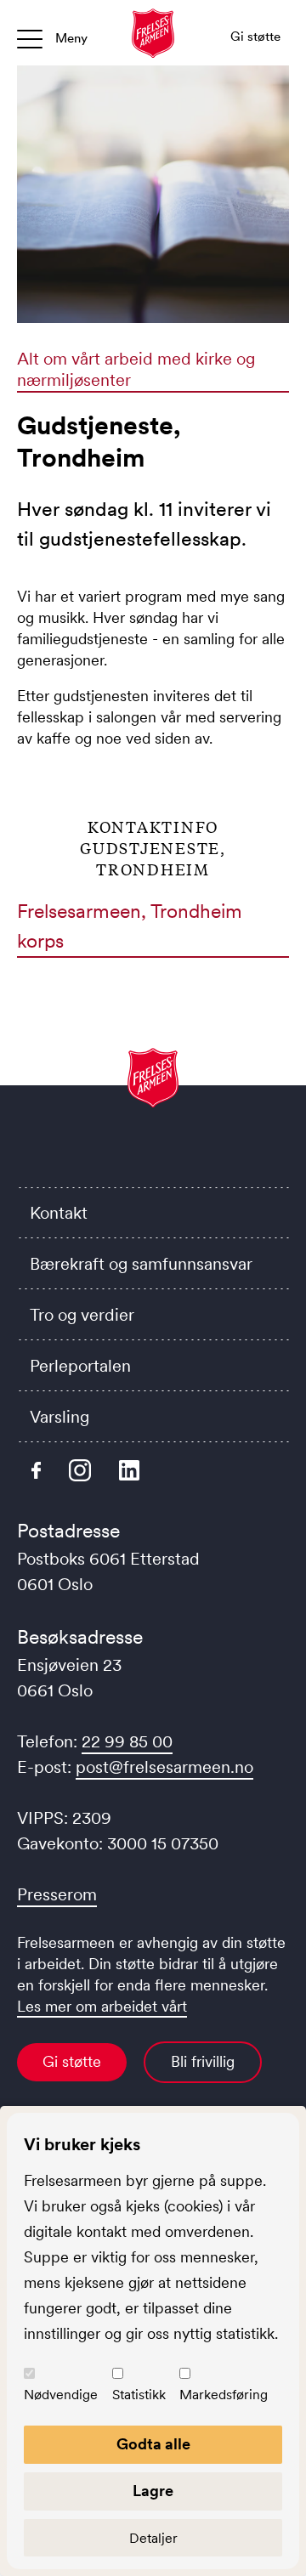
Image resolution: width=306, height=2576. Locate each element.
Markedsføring (224, 2394)
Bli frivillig (203, 2062)
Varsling (59, 1417)
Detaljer (153, 2538)
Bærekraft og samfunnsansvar (141, 1264)
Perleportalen (80, 1366)
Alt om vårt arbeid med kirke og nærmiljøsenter (136, 369)
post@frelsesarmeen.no (164, 1767)
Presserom (57, 1894)
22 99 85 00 (127, 1741)
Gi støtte (72, 2062)
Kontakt (59, 1213)
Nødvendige (61, 2394)
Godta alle (153, 2444)
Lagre (153, 2491)
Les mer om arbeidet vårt (102, 2007)
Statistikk (139, 2394)
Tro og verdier (82, 1315)
